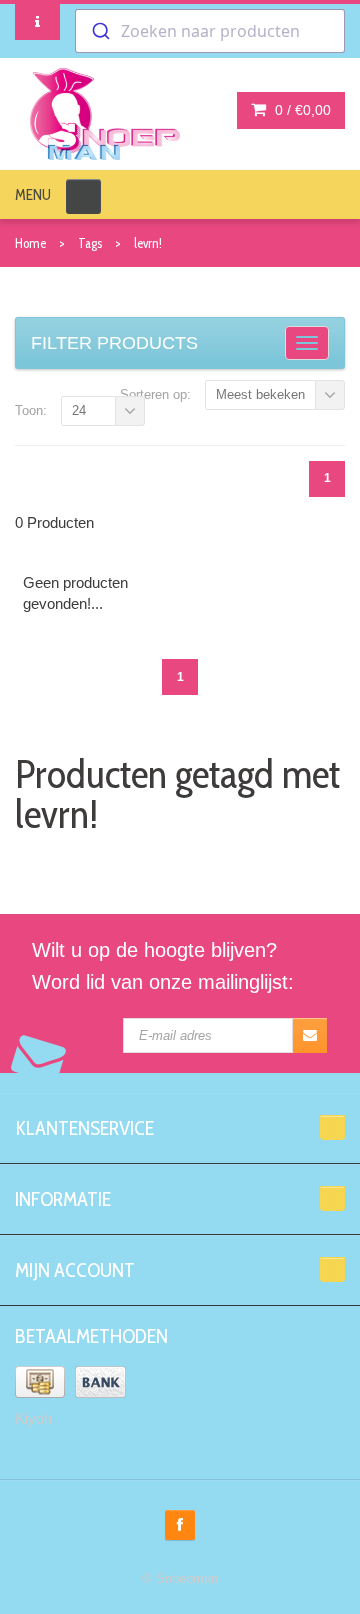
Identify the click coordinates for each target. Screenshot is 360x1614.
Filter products (114, 343)
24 (79, 410)
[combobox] (210, 31)
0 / (301, 110)
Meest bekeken (260, 394)
